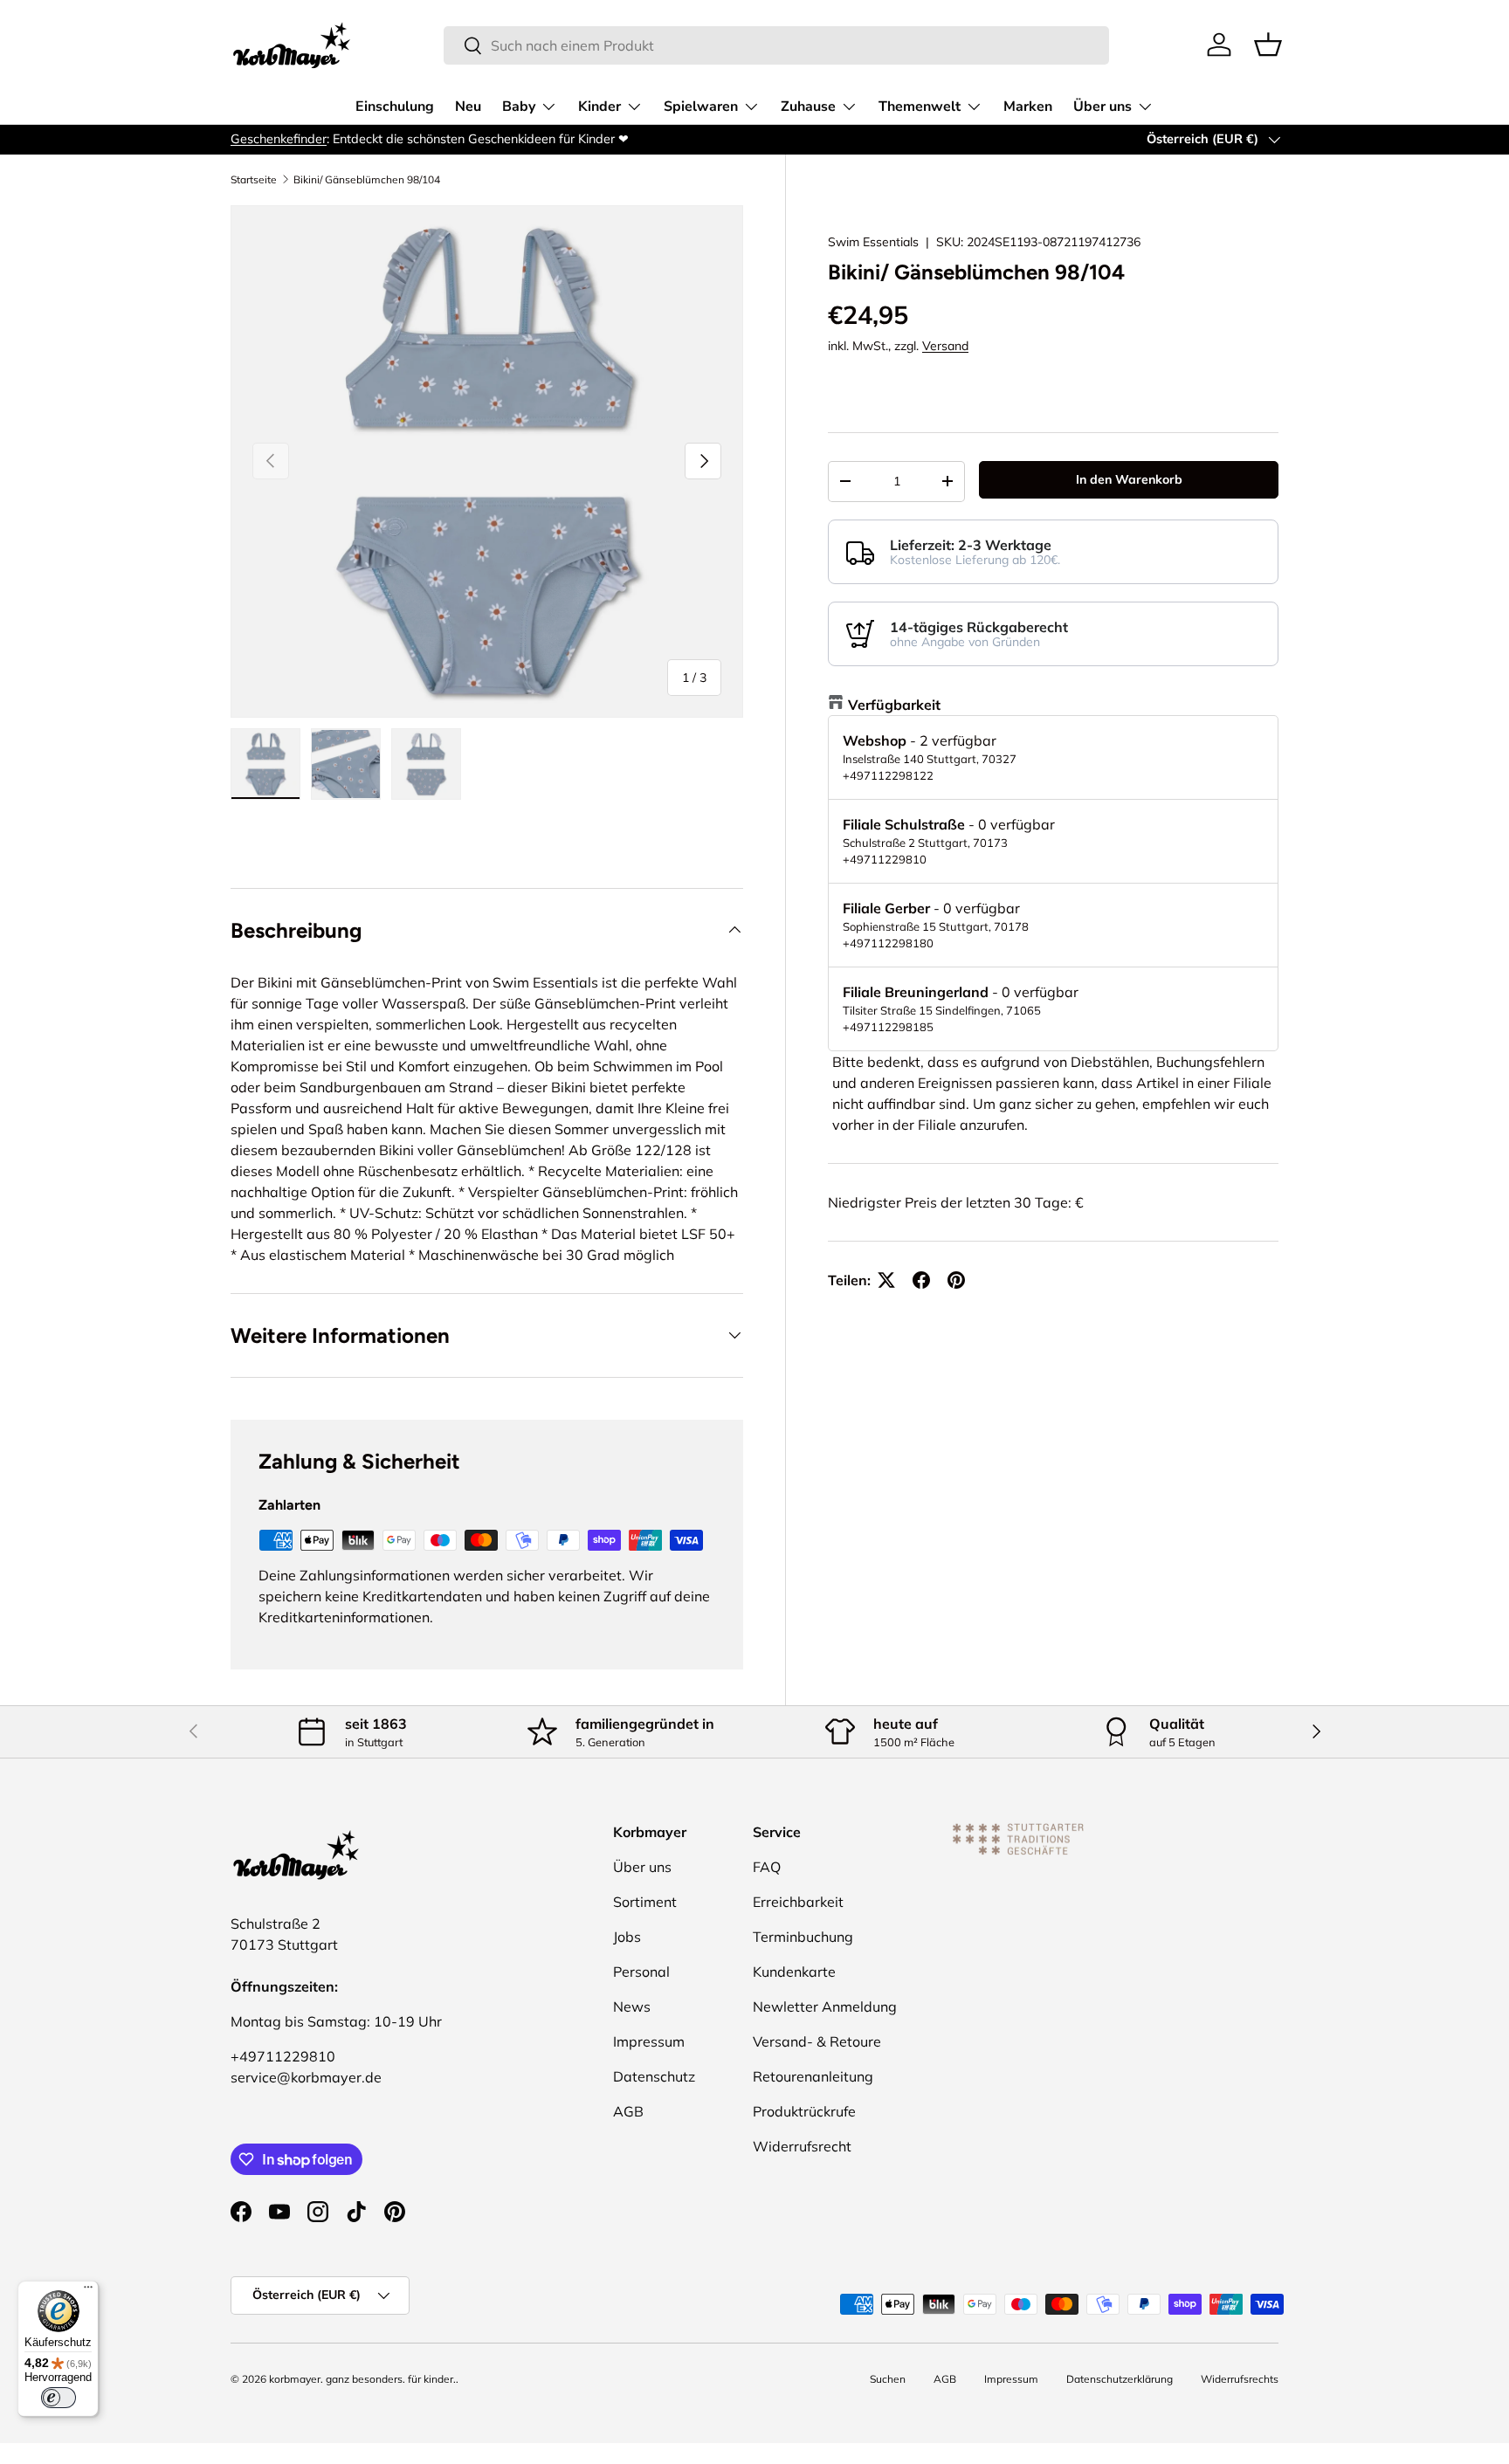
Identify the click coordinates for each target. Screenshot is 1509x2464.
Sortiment (645, 1902)
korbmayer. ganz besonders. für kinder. (362, 2379)
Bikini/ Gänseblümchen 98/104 (367, 180)
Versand (945, 346)
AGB (628, 2111)
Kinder (599, 107)
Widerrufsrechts (1240, 2379)
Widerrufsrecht (802, 2146)
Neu (468, 107)
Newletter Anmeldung (825, 2006)
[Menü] (88, 2291)
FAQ (767, 1867)
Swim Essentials (873, 242)
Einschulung (395, 107)
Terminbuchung (803, 1937)
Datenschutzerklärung (1120, 2379)
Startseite (254, 180)
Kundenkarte (794, 1972)
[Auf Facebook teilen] (921, 1280)
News (632, 2006)
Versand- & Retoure (817, 2041)
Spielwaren (701, 107)
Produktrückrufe (804, 2111)
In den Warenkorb (1129, 479)
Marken (1028, 107)
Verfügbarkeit (894, 705)
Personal (641, 1972)
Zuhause (808, 107)
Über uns (1102, 107)
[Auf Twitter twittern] (886, 1280)
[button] (1268, 45)
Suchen (888, 2379)
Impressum (649, 2041)
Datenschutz (654, 2076)
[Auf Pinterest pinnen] (956, 1280)
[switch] (59, 2398)
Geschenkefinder (279, 139)
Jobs (627, 1937)
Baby (519, 107)
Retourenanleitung (813, 2076)
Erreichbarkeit (798, 1902)
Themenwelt (920, 107)
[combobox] (777, 45)
